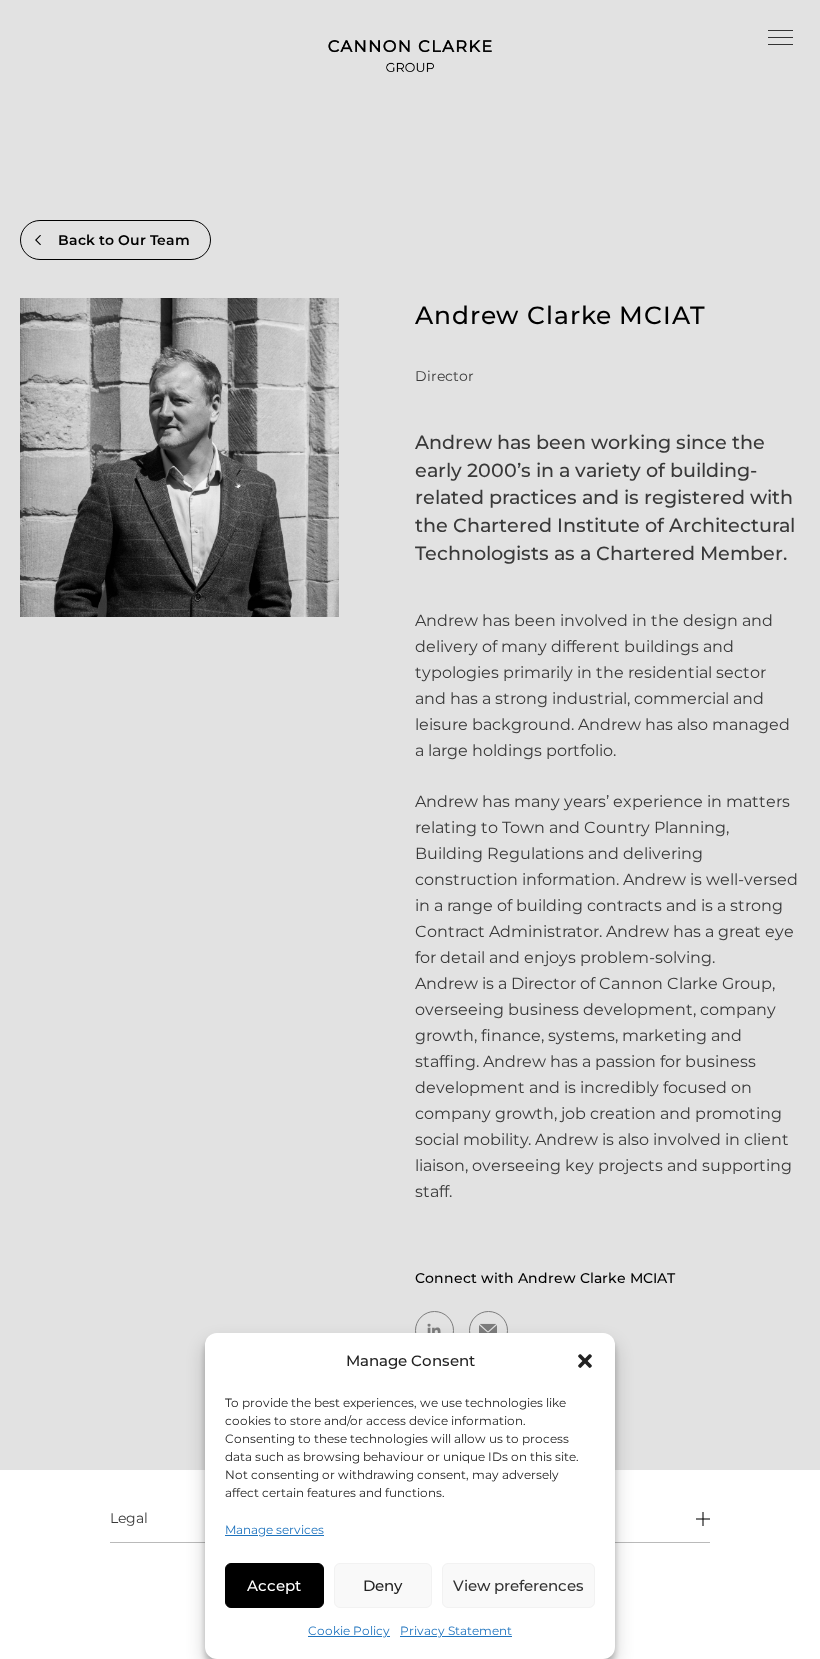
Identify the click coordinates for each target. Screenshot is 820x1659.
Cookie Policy (349, 1630)
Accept (274, 1585)
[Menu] (780, 40)
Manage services (274, 1529)
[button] (585, 1361)
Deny (382, 1585)
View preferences (518, 1585)
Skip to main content (85, 12)
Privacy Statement (456, 1630)
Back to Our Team (124, 240)
